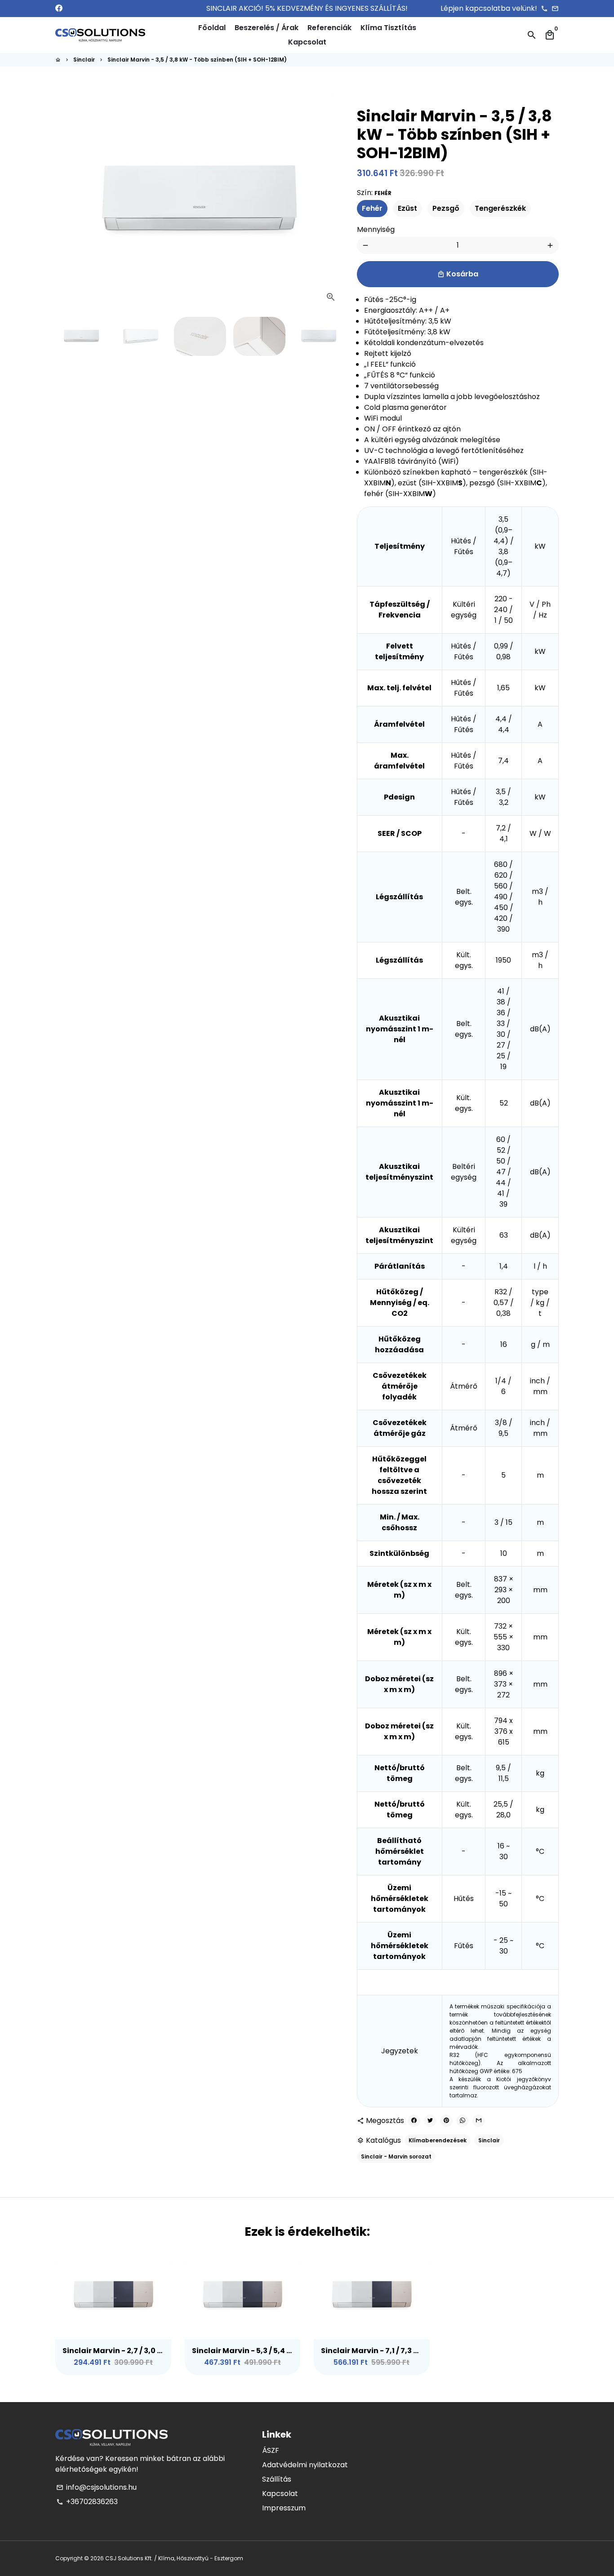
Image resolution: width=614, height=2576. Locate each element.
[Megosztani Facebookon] (414, 2121)
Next (331, 202)
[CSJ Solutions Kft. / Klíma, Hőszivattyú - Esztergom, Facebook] (59, 8)
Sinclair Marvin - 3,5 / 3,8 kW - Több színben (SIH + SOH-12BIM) (197, 60)
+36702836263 (87, 2502)
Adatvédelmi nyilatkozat (305, 2465)
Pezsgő (446, 208)
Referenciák (329, 28)
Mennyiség (376, 229)
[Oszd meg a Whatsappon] (463, 2121)
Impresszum (284, 2508)
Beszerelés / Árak (267, 28)
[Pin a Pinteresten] (446, 2121)
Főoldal (212, 28)
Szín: (374, 193)
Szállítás (277, 2479)
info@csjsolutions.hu (96, 2487)
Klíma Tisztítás (388, 28)
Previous (67, 202)
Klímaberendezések (438, 2140)
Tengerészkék (500, 208)
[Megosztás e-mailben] (479, 2121)
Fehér (372, 208)
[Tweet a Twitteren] (430, 2121)
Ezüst (407, 208)
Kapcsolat (307, 42)
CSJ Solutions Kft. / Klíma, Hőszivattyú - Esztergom (174, 2558)
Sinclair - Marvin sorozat (396, 2156)
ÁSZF (271, 2450)
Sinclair (84, 60)
